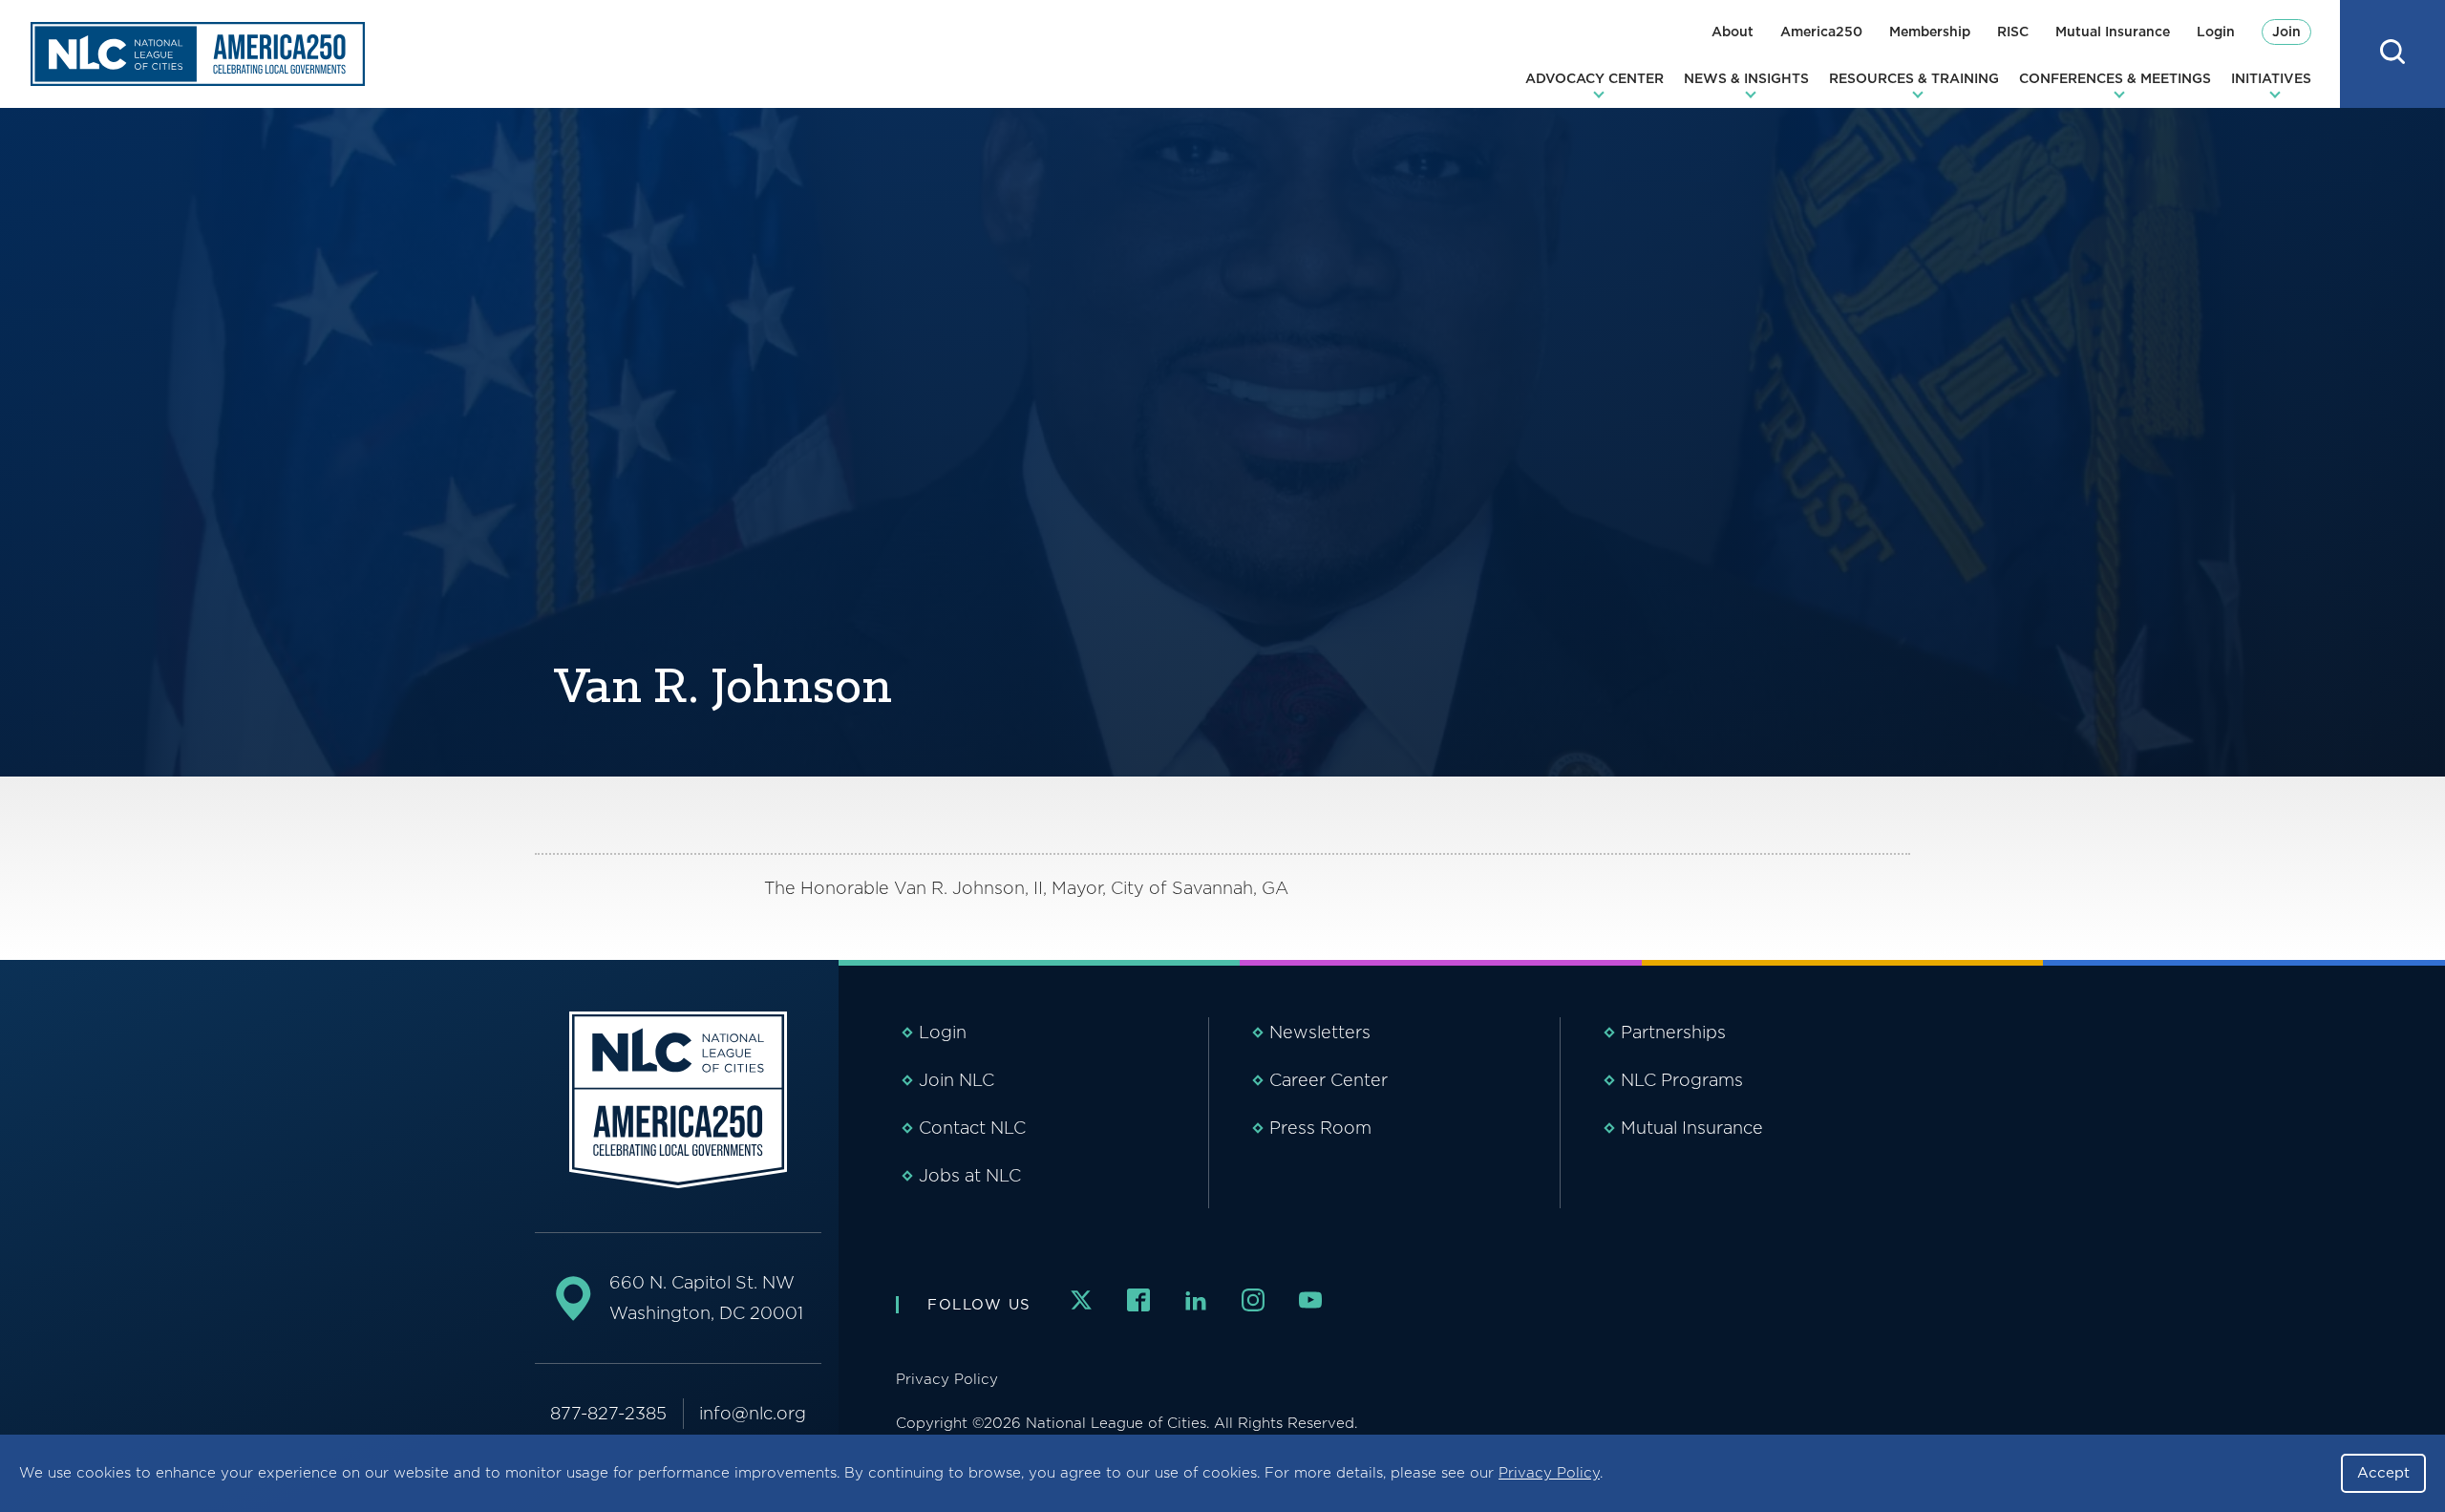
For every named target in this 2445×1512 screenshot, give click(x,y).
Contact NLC (972, 1128)
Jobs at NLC (970, 1175)
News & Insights (1746, 78)
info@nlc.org (753, 1413)
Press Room (1320, 1128)
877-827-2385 (608, 1413)
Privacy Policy (1549, 1473)
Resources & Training (1914, 78)
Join (2286, 32)
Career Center (1329, 1080)
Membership (1930, 32)
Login (2216, 32)
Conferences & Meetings (2115, 78)
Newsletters (1320, 1032)
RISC (2013, 32)
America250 (1821, 32)
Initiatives (2271, 78)
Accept (2383, 1473)
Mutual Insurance (2113, 32)
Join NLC (957, 1080)
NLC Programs (1682, 1080)
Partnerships (1673, 1032)
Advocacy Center (1595, 78)
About (1733, 32)
